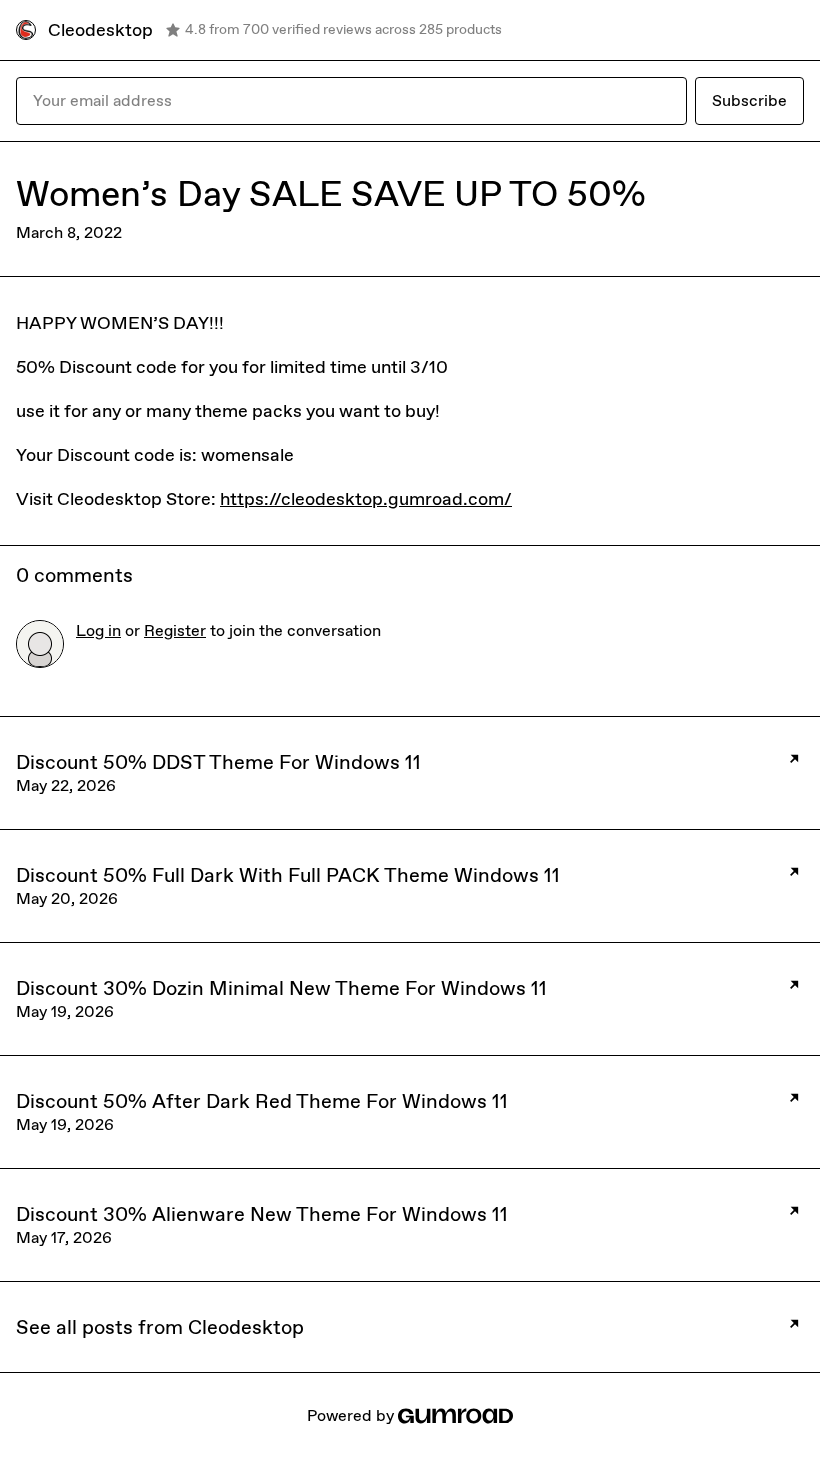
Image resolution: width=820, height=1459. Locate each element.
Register (175, 630)
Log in (98, 630)
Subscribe (749, 100)
